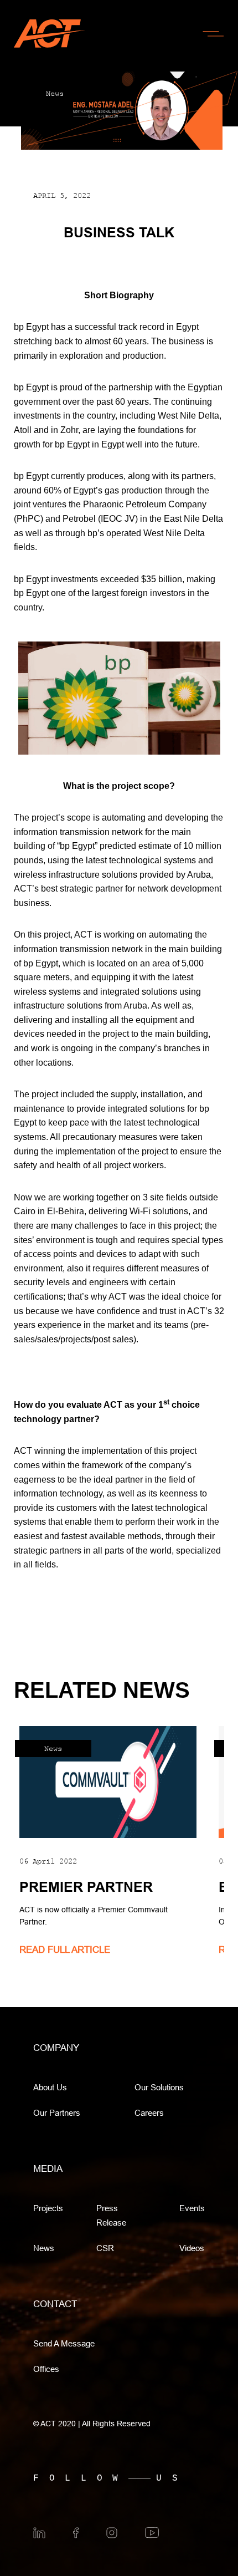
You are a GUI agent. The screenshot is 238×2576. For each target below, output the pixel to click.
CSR (105, 2248)
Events (192, 2208)
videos (192, 2248)
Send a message (64, 2343)
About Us (50, 2087)
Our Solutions (159, 2087)
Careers (149, 2113)
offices (46, 2369)
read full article (65, 1950)
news (44, 2248)
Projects (48, 2208)
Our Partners (57, 2113)
